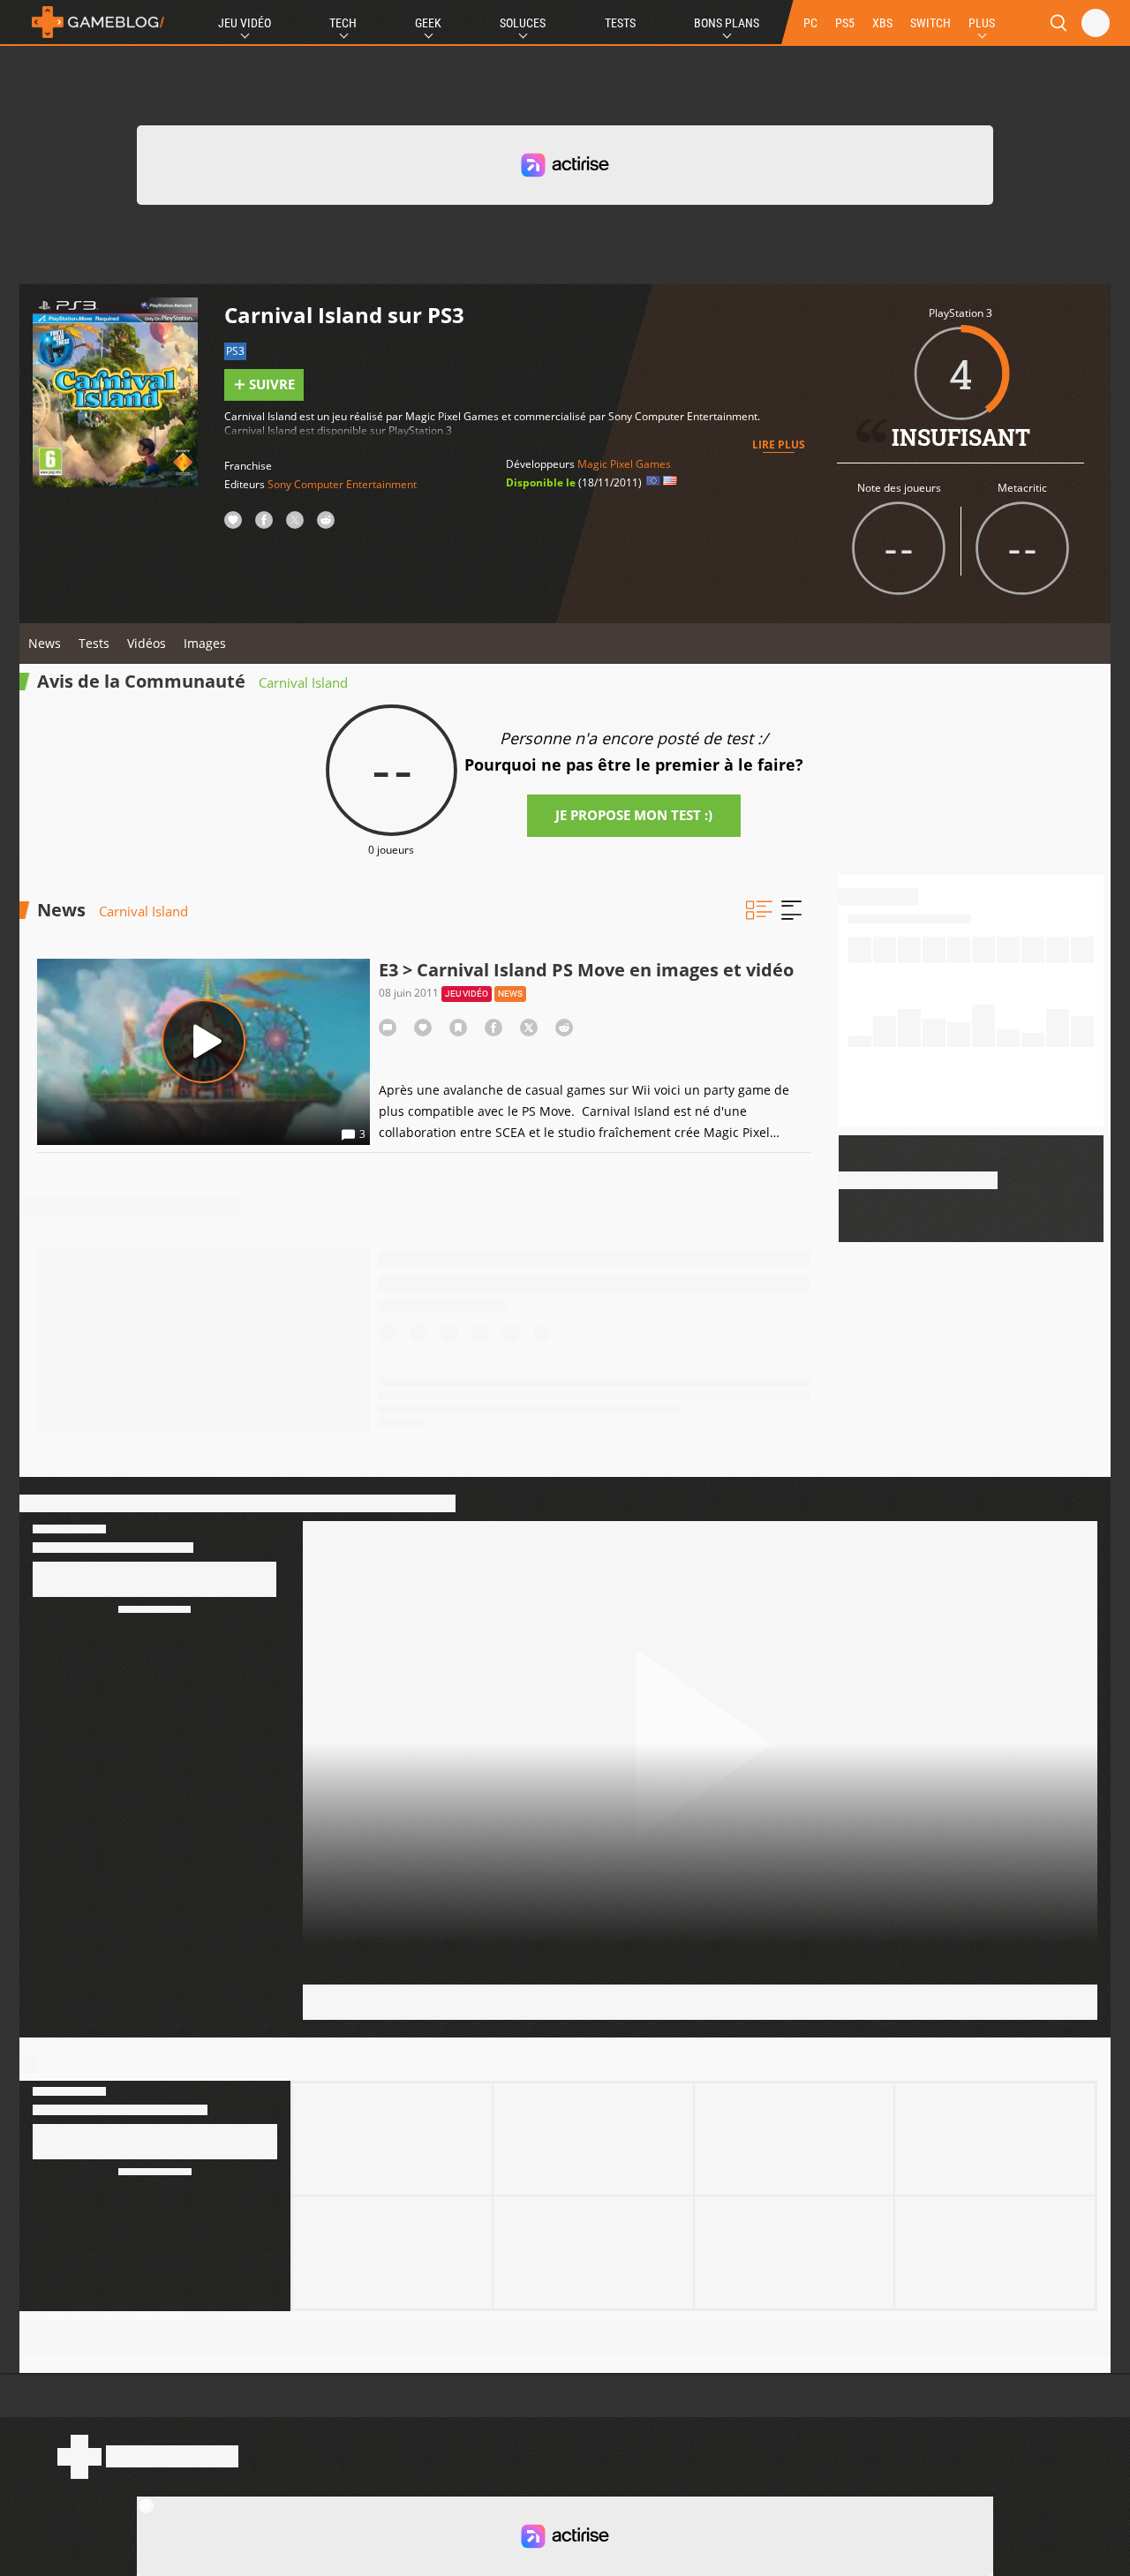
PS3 (235, 351)
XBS (882, 23)
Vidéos (147, 643)
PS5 (845, 23)
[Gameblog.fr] (94, 22)
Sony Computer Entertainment (342, 484)
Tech (343, 23)
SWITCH (930, 23)
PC (810, 23)
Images (205, 643)
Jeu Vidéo (245, 23)
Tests (620, 23)
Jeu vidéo (467, 994)
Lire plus (779, 444)
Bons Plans (727, 23)
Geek (428, 23)
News (45, 643)
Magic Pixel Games (624, 464)
